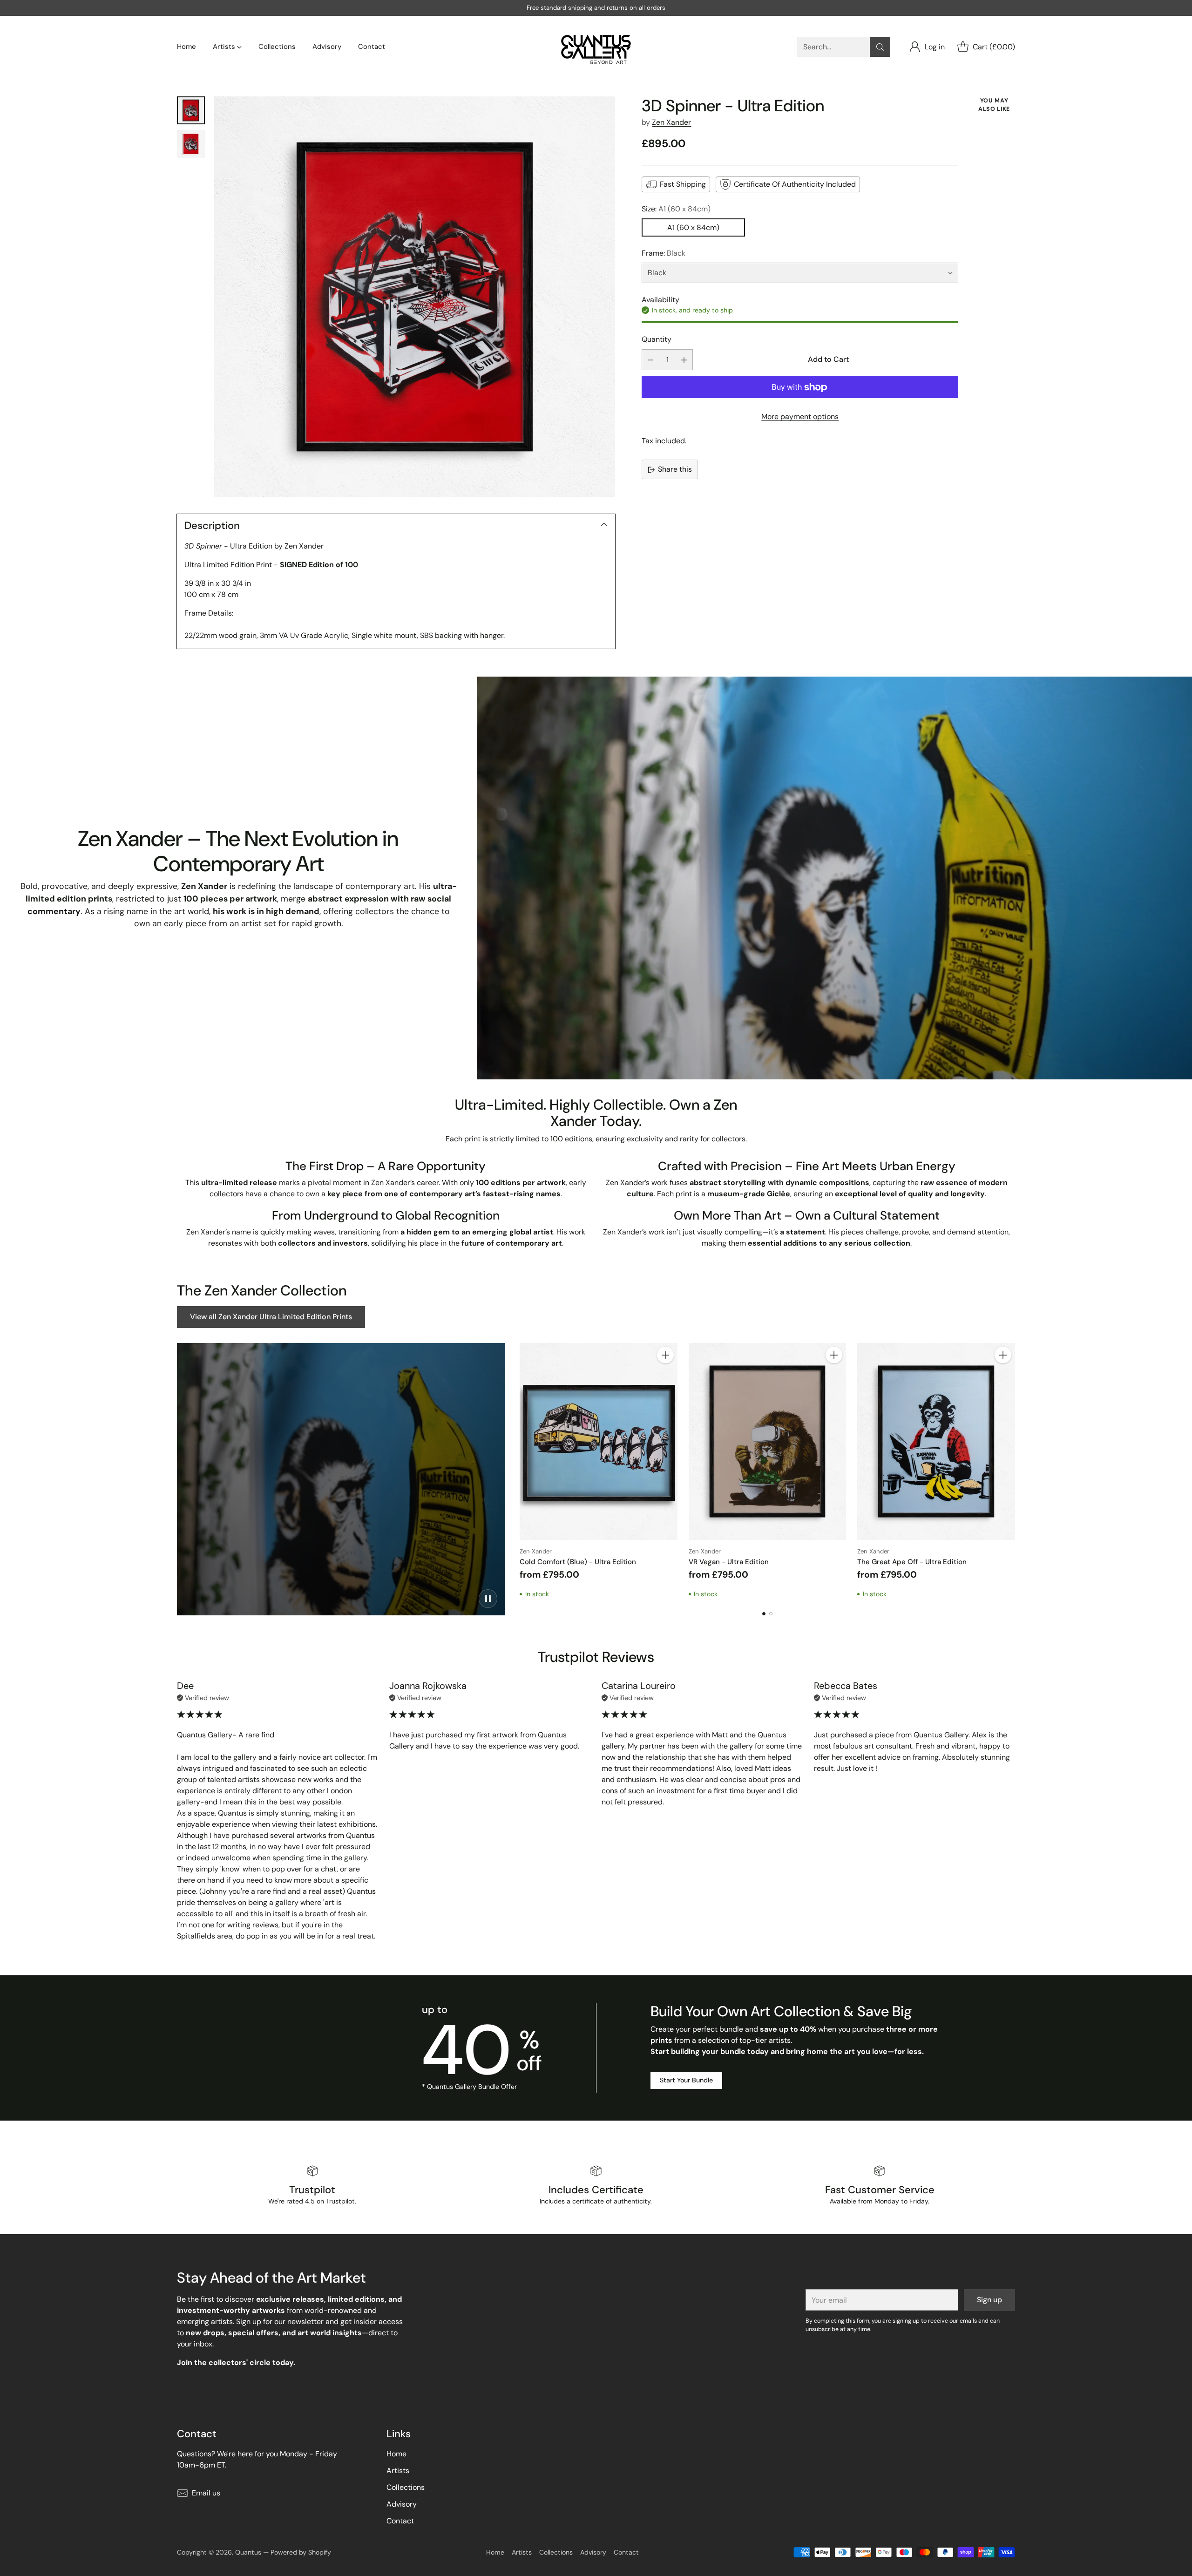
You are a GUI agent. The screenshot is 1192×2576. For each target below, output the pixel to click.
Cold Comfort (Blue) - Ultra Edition (578, 1562)
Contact (400, 2521)
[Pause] (488, 1599)
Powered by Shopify (301, 2552)
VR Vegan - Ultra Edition (729, 1562)
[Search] (880, 47)
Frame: (664, 253)
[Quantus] (596, 47)
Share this (675, 470)
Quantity (657, 339)
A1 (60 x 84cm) (693, 227)
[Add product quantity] (684, 360)
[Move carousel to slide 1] (764, 1614)
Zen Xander (671, 122)
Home (396, 2454)
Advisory (402, 2504)
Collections (406, 2487)
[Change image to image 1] (191, 110)
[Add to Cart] (665, 1355)
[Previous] (520, 1471)
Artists (398, 2471)
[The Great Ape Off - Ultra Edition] (936, 1441)
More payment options (800, 417)
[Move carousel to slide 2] (771, 1614)
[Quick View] (665, 1376)
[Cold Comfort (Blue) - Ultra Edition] (599, 1441)
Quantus (248, 2552)
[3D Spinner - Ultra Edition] (415, 297)
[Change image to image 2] (191, 144)
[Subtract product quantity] (650, 360)
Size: (676, 209)
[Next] (1015, 1471)
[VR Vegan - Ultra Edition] (768, 1441)
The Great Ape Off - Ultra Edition (912, 1562)
